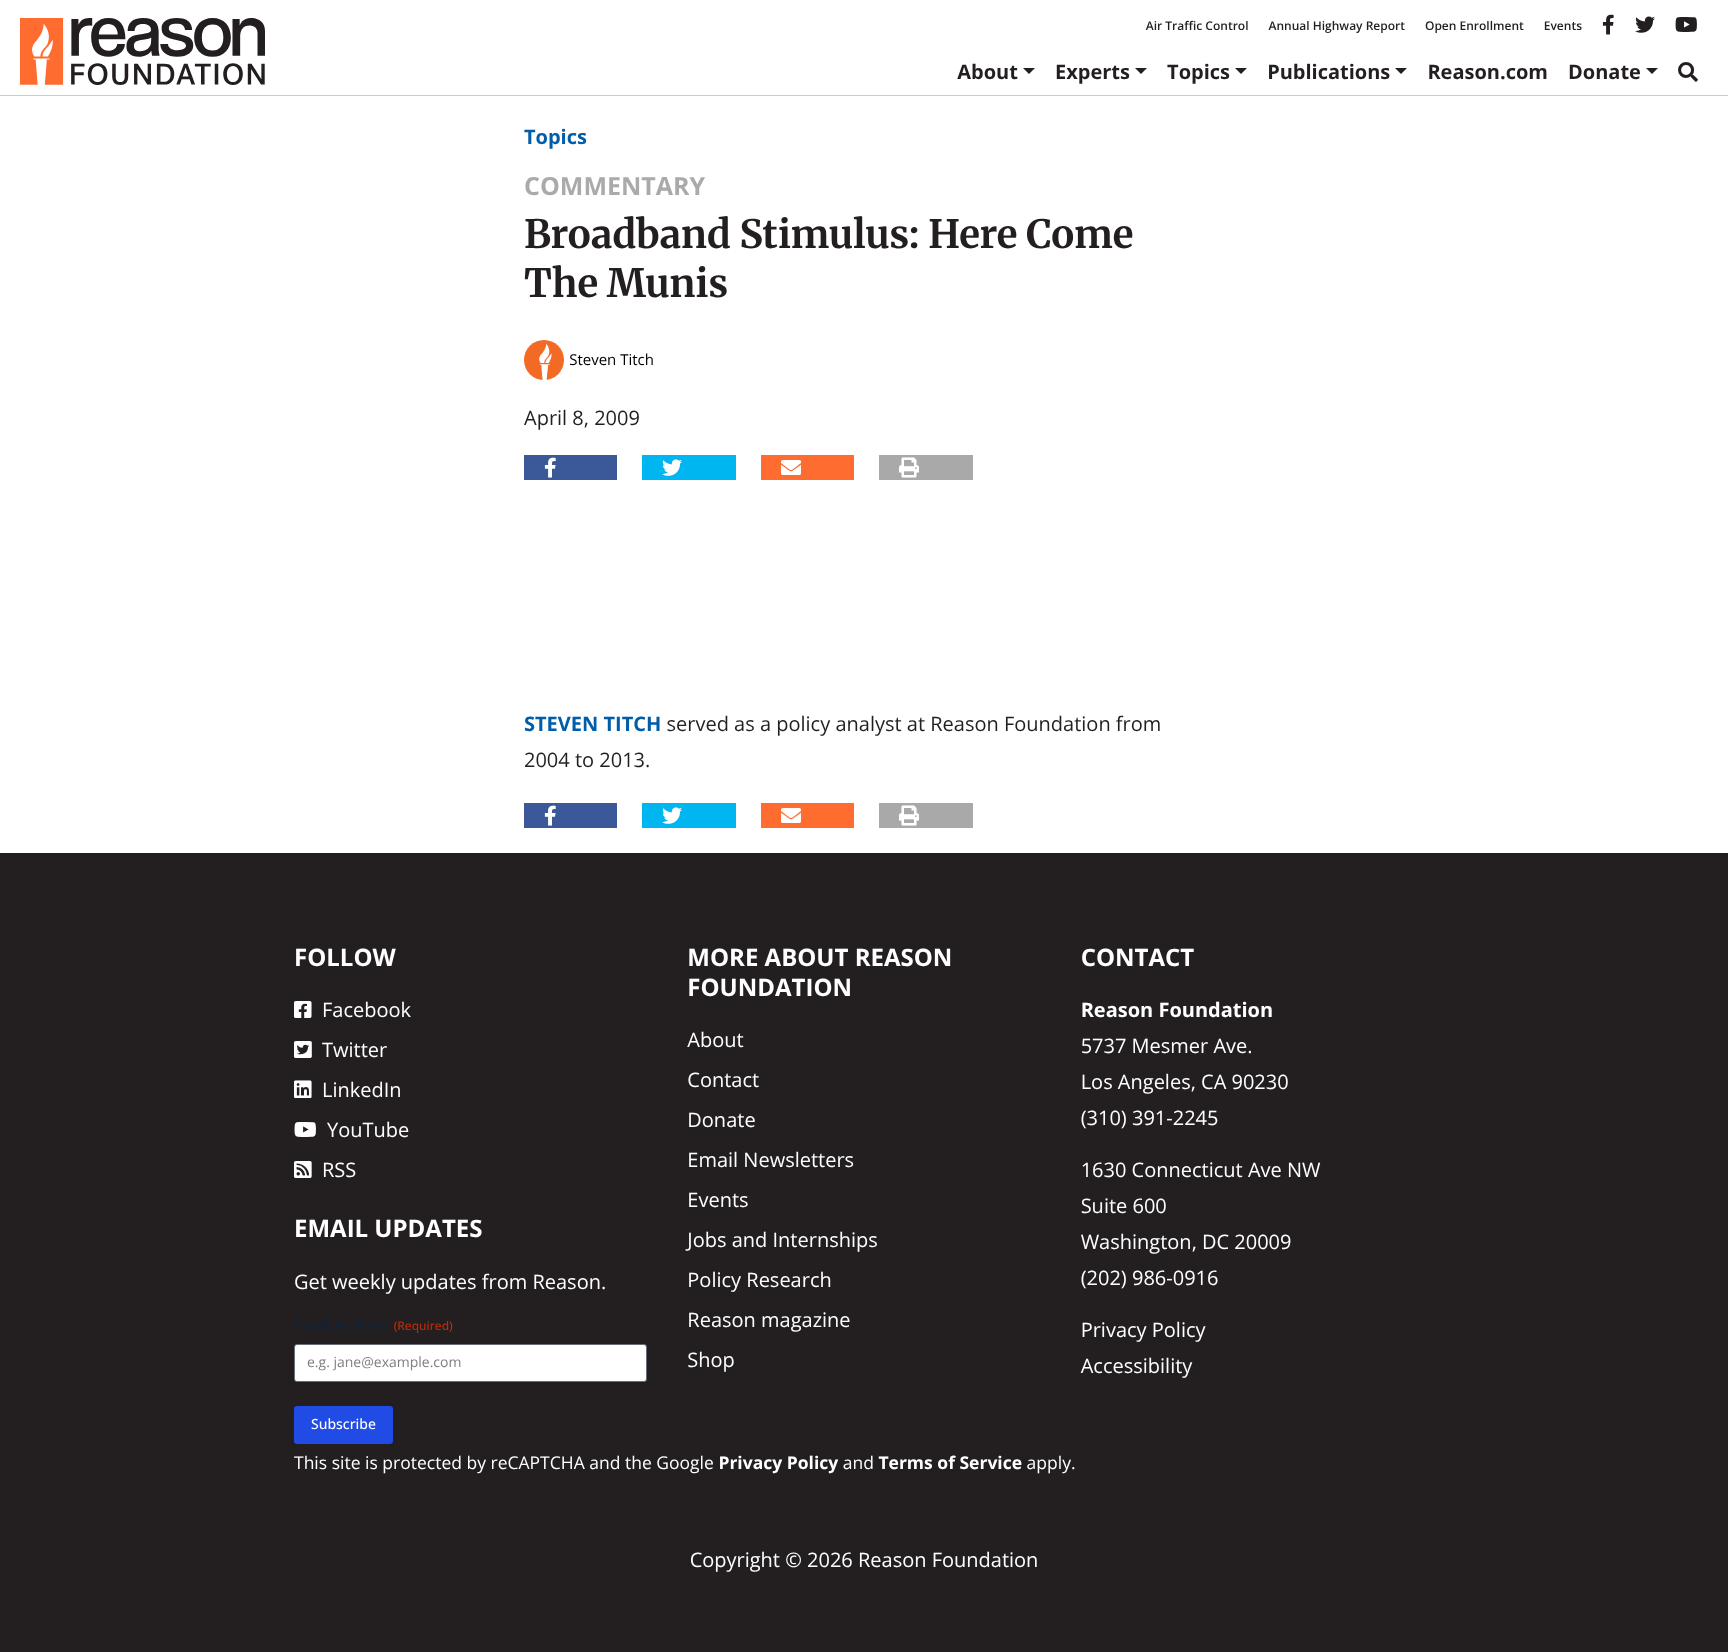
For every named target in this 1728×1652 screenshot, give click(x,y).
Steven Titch (592, 723)
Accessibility (1137, 1365)
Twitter (354, 1049)
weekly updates (404, 1281)
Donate (1604, 71)
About (987, 71)
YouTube (368, 1129)
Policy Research (759, 1279)
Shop (711, 1359)
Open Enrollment (1474, 25)
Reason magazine (768, 1319)
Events (1563, 25)
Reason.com (1487, 71)
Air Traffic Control (1197, 25)
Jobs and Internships (782, 1239)
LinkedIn (362, 1089)
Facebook (366, 1009)
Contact (723, 1079)
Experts (1092, 71)
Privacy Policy (1143, 1329)
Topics (1198, 71)
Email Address (373, 1325)
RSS (339, 1169)
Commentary (614, 186)
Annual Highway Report (1336, 25)
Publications (1328, 71)
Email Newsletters (770, 1159)
